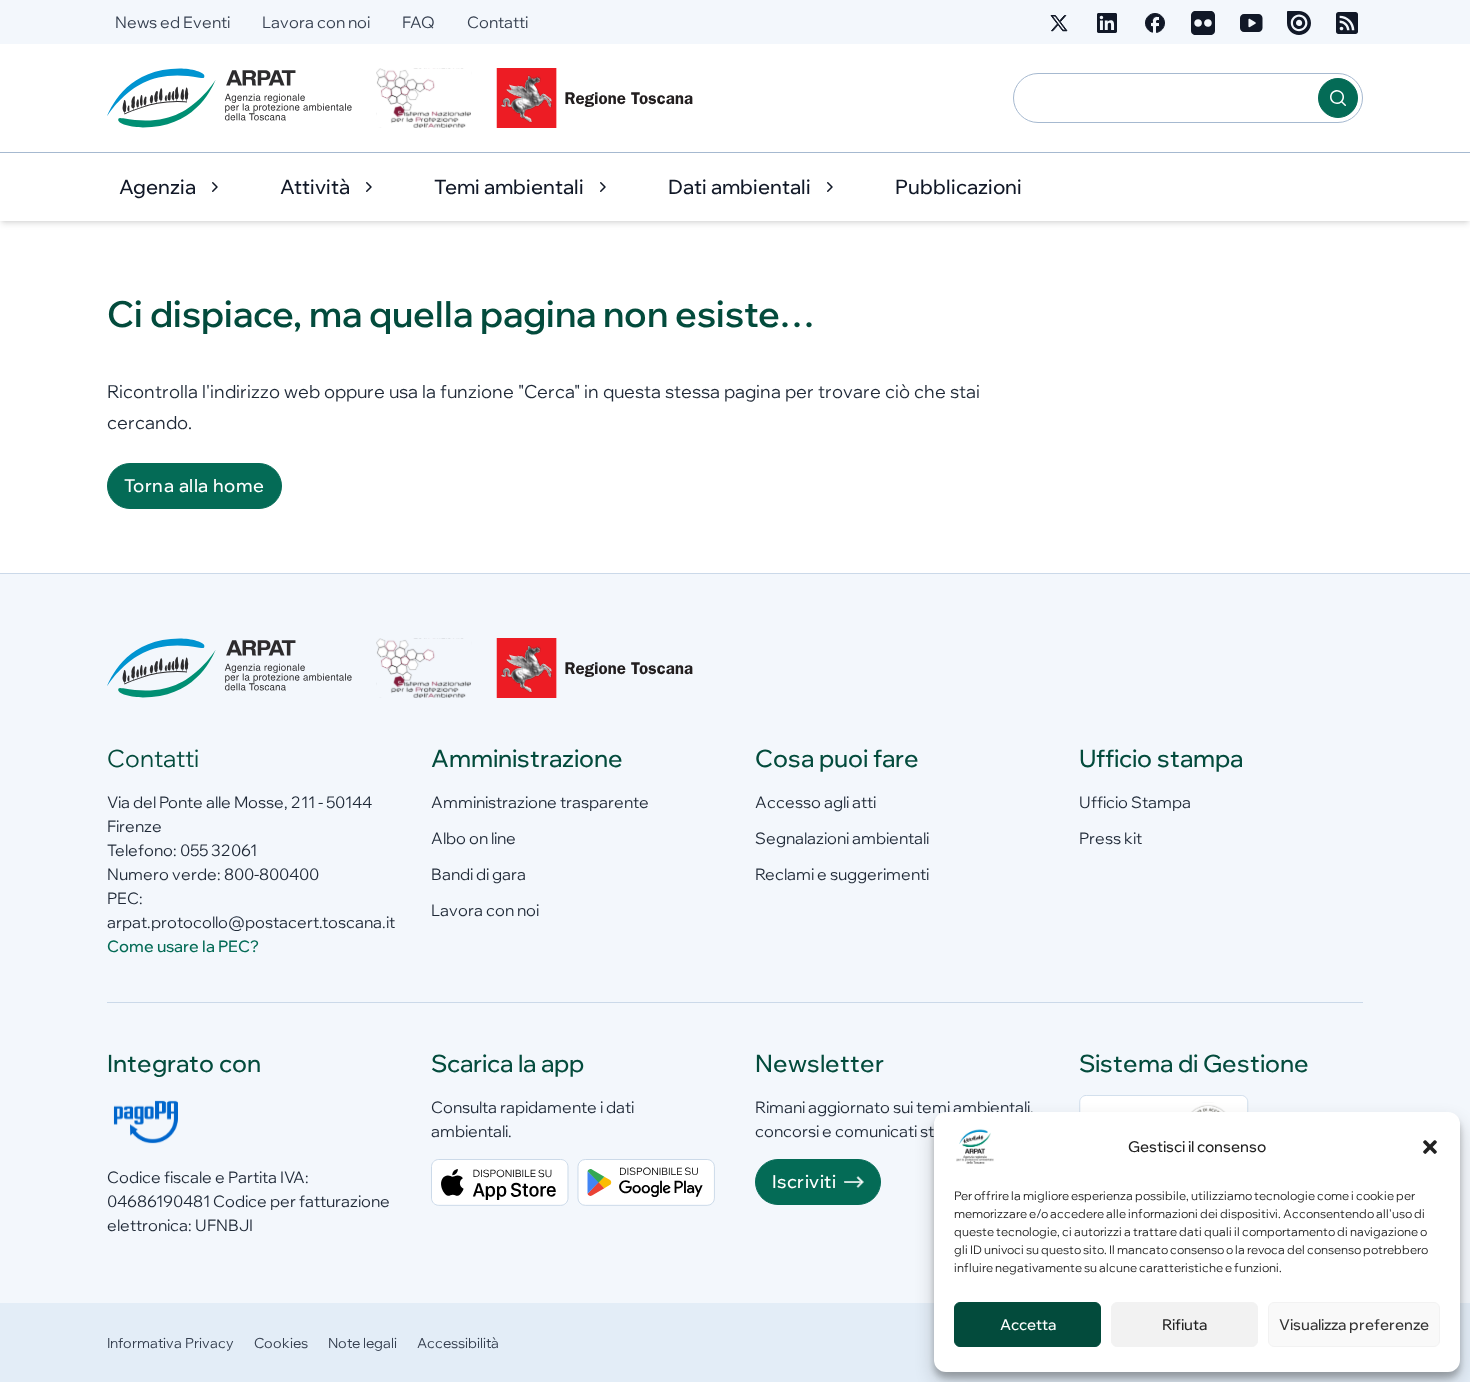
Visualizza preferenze (1354, 1324)
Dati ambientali (739, 186)
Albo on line (473, 838)
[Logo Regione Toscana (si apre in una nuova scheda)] (599, 98)
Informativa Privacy (170, 1343)
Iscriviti (804, 1181)
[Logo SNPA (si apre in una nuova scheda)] (424, 98)
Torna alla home (194, 485)
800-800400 (271, 874)
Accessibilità (458, 1343)
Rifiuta (1184, 1324)
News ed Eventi (172, 22)
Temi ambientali (509, 186)
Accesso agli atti (815, 802)
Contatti (497, 22)
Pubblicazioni (958, 186)
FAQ (418, 22)
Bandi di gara (478, 874)
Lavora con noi (316, 22)
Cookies (281, 1343)
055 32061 (218, 850)
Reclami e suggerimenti (842, 874)
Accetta (1028, 1324)
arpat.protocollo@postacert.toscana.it (251, 922)
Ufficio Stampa (1135, 802)
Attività (315, 186)
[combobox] (1166, 98)
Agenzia (157, 186)
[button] (1430, 1147)
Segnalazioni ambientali (842, 838)
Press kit (1110, 838)
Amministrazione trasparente (540, 802)
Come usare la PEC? (183, 946)
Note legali (362, 1343)
